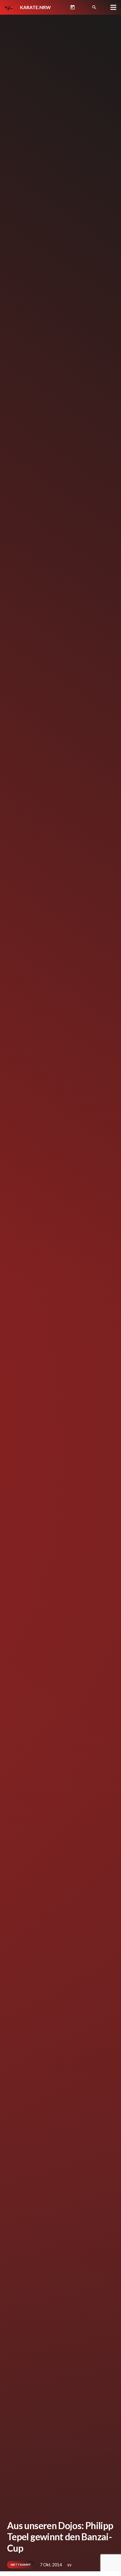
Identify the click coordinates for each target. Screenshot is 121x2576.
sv (69, 2565)
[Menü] (113, 7)
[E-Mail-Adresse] (83, 7)
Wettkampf (21, 2565)
